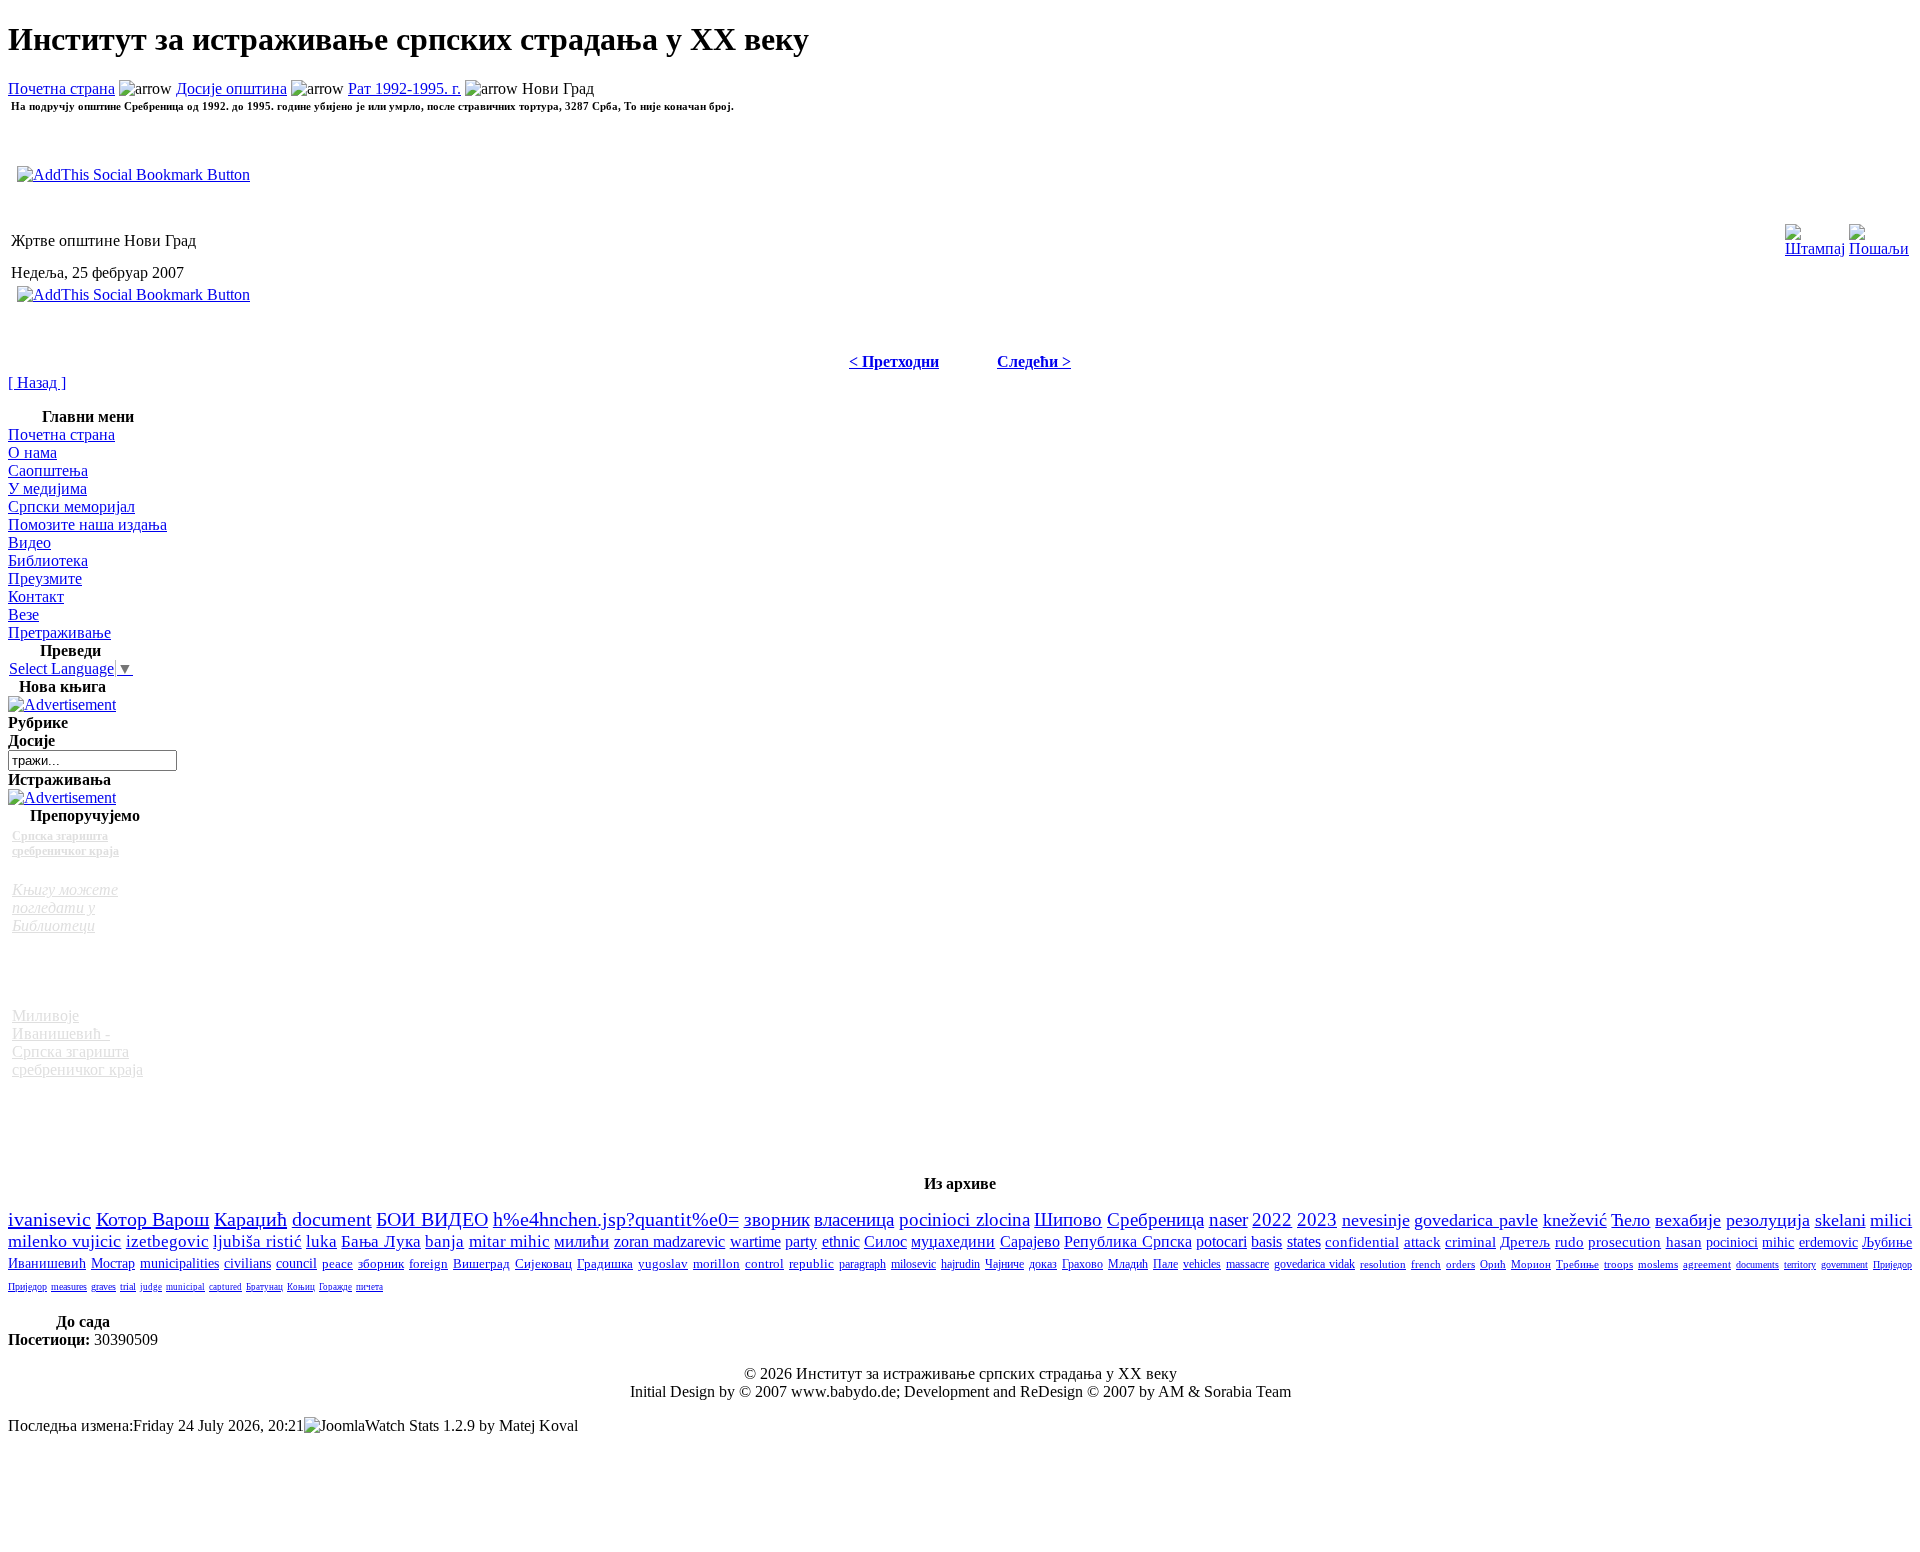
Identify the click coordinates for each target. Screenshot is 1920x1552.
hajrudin (960, 1264)
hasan (1684, 1242)
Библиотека (48, 560)
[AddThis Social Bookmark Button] (133, 294)
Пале (1165, 1264)
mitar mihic (509, 1241)
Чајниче (1004, 1264)
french (1426, 1264)
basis (1266, 1241)
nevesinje (1376, 1220)
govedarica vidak (1314, 1264)
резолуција (1768, 1220)
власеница (854, 1219)
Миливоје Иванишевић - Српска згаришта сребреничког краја (77, 1042)
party (801, 1241)
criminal (1470, 1242)
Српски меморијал (71, 506)
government (1844, 1264)
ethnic (841, 1241)
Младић (1128, 1264)
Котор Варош (153, 1219)
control (764, 1264)
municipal (185, 1287)
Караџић (250, 1219)
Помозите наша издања (87, 524)
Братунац (264, 1287)
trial (128, 1286)
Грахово (1082, 1264)
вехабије (1688, 1220)
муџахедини (953, 1241)
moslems (1658, 1264)
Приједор (1892, 1264)
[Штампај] (1815, 235)
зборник (381, 1263)
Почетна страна (61, 88)
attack (1422, 1241)
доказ (1043, 1264)
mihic (1778, 1242)
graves (103, 1286)
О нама (32, 452)
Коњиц (301, 1287)
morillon (716, 1264)
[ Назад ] (37, 382)
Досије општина (231, 88)
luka (321, 1241)
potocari (1221, 1241)
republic (811, 1264)
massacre (1247, 1264)
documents (1757, 1264)
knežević (1575, 1220)
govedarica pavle (1476, 1220)
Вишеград (481, 1263)
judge (151, 1287)
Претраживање (59, 632)
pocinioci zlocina (964, 1219)
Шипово (1068, 1219)
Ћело (1630, 1220)
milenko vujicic (64, 1241)
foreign (428, 1263)
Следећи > (1034, 361)
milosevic (913, 1264)
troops (1618, 1264)
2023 (1317, 1219)
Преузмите (45, 578)
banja (444, 1241)
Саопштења (48, 470)
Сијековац (543, 1263)
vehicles (1202, 1264)
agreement (1707, 1264)
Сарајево (1030, 1241)
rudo (1569, 1242)
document (332, 1219)
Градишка (605, 1263)
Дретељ (1525, 1242)
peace (337, 1263)
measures (69, 1286)
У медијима (47, 488)
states (1304, 1241)
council (296, 1263)
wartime (755, 1241)
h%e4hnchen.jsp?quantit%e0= (616, 1219)
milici (1891, 1220)
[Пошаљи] (1879, 235)
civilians (247, 1263)
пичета (369, 1287)
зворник (777, 1219)
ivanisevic (49, 1219)
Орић (1493, 1264)
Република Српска (1127, 1241)
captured (225, 1287)
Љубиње (1887, 1242)
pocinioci (1732, 1242)
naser (1228, 1219)
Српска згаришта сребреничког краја (65, 843)
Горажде (335, 1287)
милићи (581, 1241)
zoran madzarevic (669, 1241)
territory (1800, 1264)
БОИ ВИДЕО (432, 1219)
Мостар (113, 1263)
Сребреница (1155, 1219)
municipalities (179, 1263)
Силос (885, 1241)
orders (1460, 1264)
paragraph (862, 1264)
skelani (1840, 1220)
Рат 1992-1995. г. (404, 88)
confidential (1362, 1241)
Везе (23, 614)
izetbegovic (167, 1241)
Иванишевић (47, 1263)
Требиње (1577, 1264)
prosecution (1624, 1242)
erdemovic (1828, 1242)
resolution (1383, 1264)
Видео (29, 542)
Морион (1531, 1264)
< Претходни (894, 361)
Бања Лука (380, 1241)
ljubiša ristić (257, 1241)
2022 (1272, 1219)
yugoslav (663, 1263)
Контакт (36, 596)
